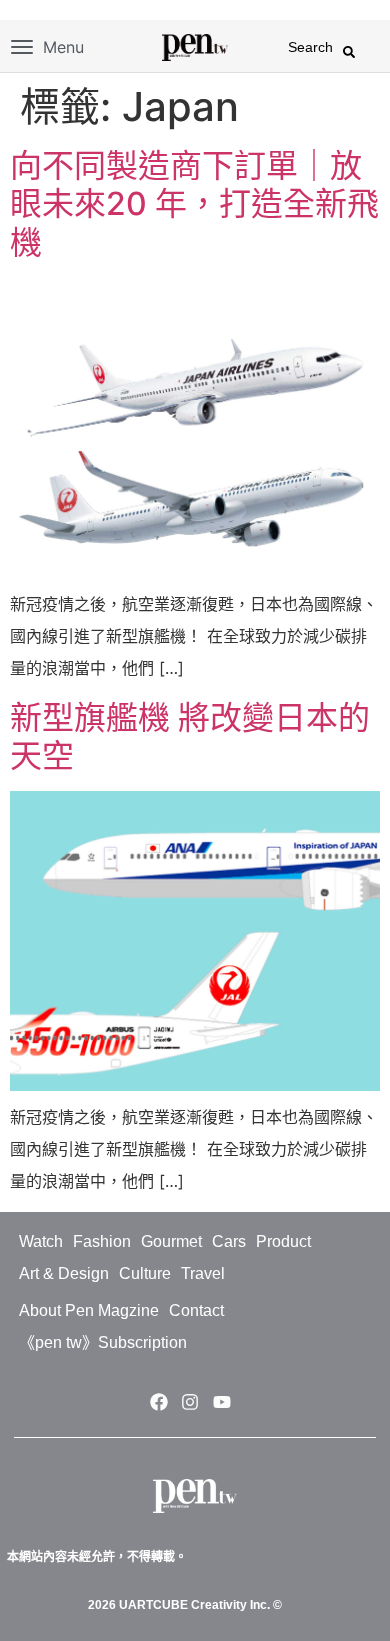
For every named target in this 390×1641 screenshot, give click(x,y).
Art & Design (64, 1273)
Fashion (102, 1241)
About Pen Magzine (89, 1310)
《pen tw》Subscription (103, 1342)
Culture (145, 1273)
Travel (203, 1273)
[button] (349, 52)
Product (283, 1241)
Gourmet (171, 1241)
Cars (229, 1241)
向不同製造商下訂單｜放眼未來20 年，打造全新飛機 (194, 204)
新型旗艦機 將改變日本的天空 (190, 736)
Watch (41, 1241)
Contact (196, 1310)
